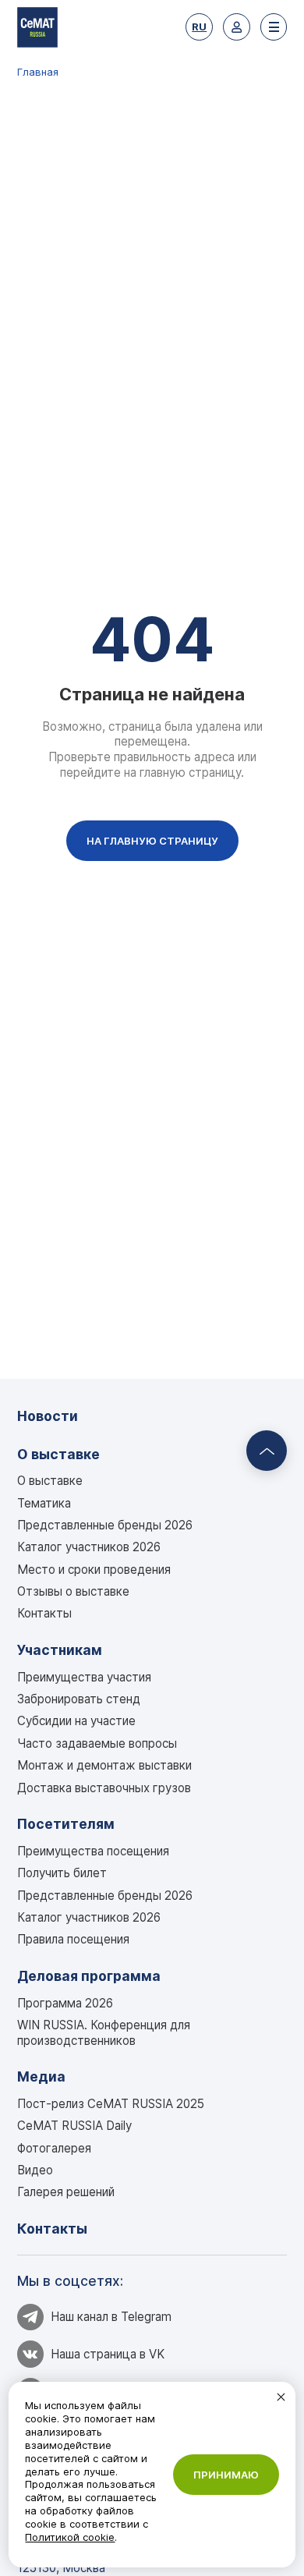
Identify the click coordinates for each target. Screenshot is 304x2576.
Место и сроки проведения (94, 1570)
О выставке (58, 1454)
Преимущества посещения (93, 1851)
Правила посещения (73, 1939)
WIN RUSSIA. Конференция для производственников (104, 2033)
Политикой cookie (70, 2537)
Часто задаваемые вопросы (97, 1743)
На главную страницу (152, 841)
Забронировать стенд (79, 1699)
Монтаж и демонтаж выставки (104, 1765)
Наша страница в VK (108, 2354)
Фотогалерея (54, 2148)
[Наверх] (267, 1451)
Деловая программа (89, 1976)
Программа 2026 (65, 2003)
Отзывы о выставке (73, 1591)
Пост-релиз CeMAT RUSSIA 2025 (111, 2104)
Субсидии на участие (76, 1721)
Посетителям (66, 1824)
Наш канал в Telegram (111, 2317)
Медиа (41, 2076)
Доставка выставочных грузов (104, 1788)
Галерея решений (66, 2192)
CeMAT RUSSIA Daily (74, 2126)
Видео (35, 2170)
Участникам (60, 1650)
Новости (48, 1416)
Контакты (44, 1613)
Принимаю (226, 2475)
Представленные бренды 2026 (105, 1525)
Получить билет (62, 1873)
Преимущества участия (84, 1677)
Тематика (44, 1503)
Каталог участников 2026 (89, 1547)
